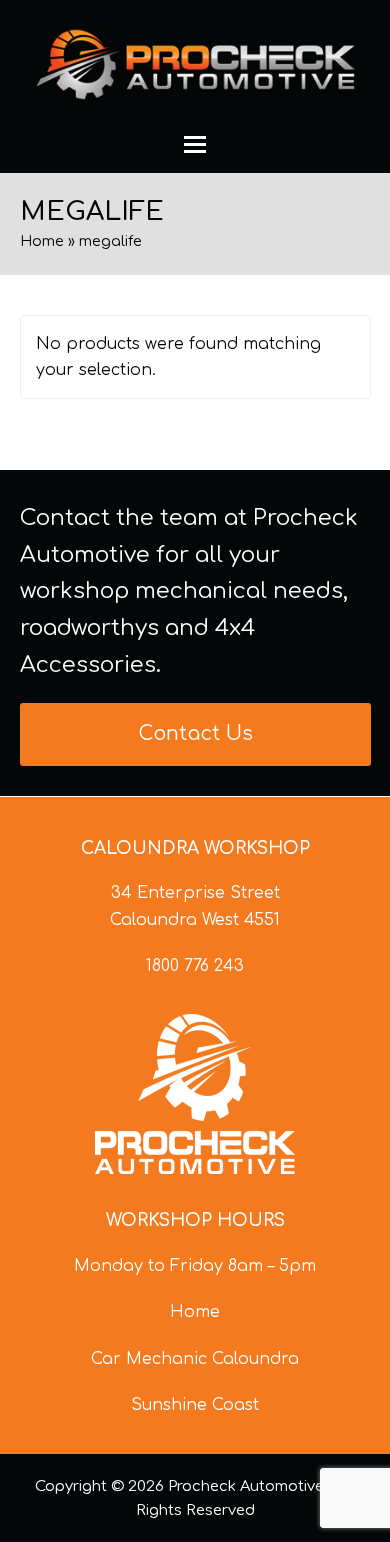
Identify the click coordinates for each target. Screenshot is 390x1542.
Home (42, 241)
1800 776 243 (195, 966)
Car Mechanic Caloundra (195, 1359)
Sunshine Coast (195, 1405)
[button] (195, 144)
